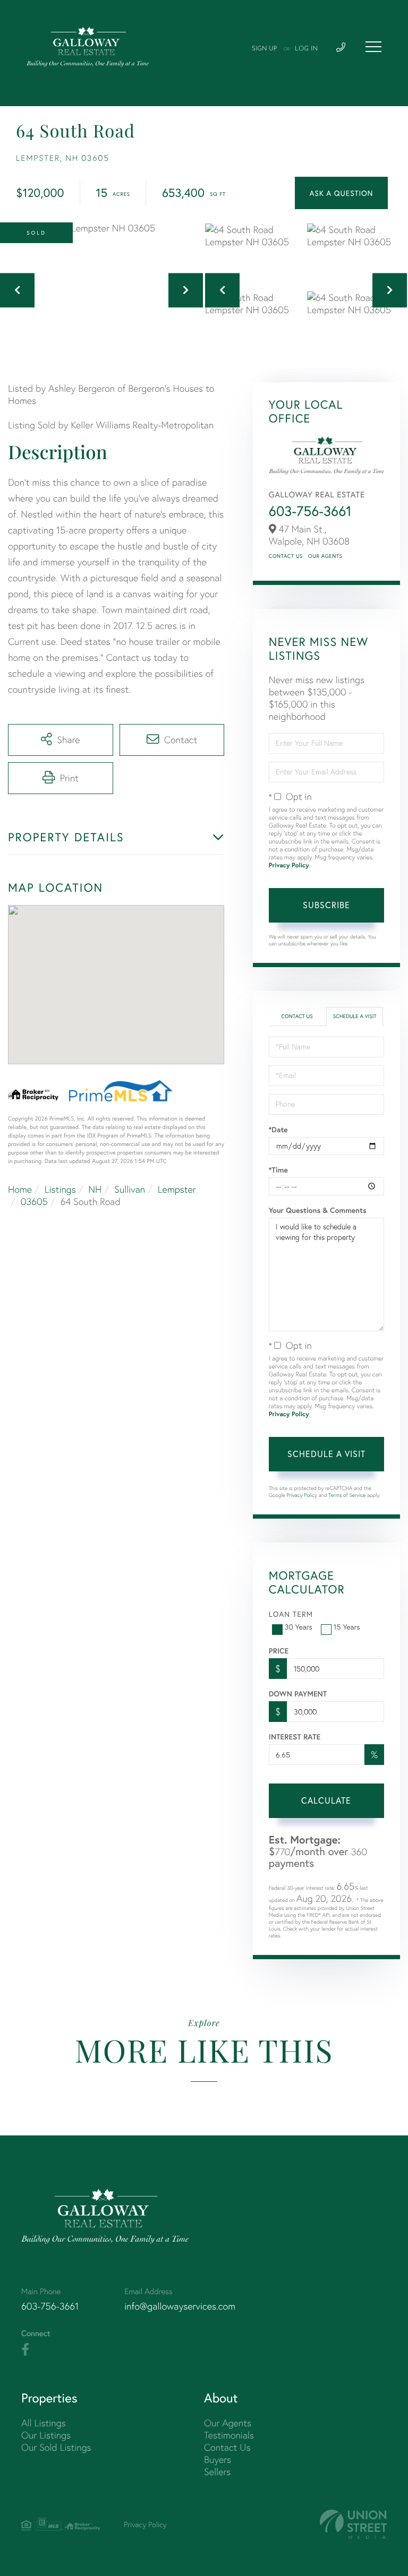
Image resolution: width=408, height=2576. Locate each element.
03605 (34, 1201)
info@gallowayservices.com (180, 2306)
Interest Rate (295, 1737)
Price (279, 1651)
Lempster (177, 1189)
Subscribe (326, 905)
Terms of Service (347, 1495)
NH (95, 1189)
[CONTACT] (341, 193)
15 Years (347, 1627)
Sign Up (265, 49)
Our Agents (325, 556)
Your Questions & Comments (318, 1210)
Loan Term (291, 1614)
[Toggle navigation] (373, 47)
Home (20, 1189)
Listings (60, 1189)
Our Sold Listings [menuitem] (56, 2447)
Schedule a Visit (355, 1016)
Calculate (326, 1800)
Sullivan (130, 1189)
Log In (306, 49)
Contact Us (286, 556)
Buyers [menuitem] (218, 2459)
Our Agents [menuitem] (228, 2423)
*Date (278, 1130)
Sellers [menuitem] (217, 2472)
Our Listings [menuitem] (46, 2435)
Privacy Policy (289, 865)
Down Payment (298, 1694)
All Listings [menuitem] (44, 2423)
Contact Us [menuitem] (227, 2447)
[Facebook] (25, 2350)
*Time (278, 1170)
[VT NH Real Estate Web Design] (353, 2524)
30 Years (299, 1627)
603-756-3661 (310, 511)
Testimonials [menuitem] (229, 2435)
